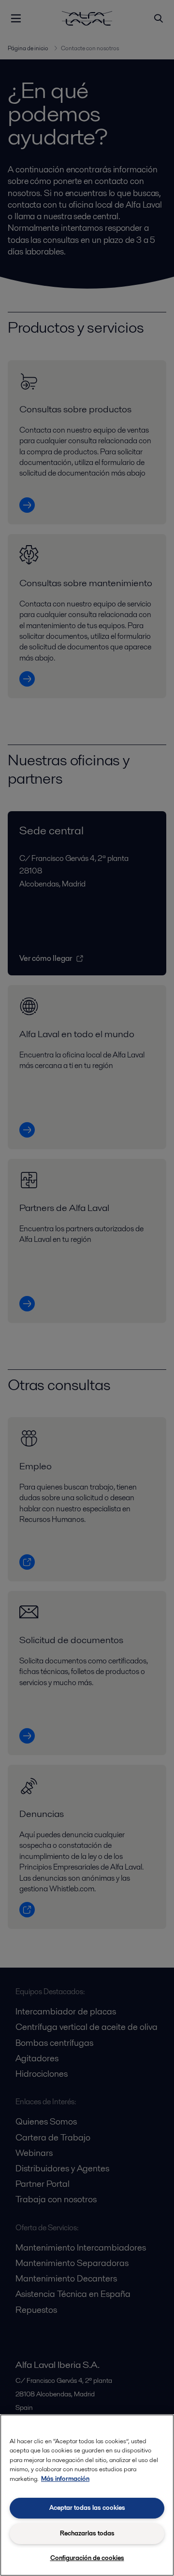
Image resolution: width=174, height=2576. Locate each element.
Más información (65, 2479)
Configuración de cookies (87, 2558)
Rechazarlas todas (87, 2533)
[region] (87, 2495)
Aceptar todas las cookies (87, 2508)
